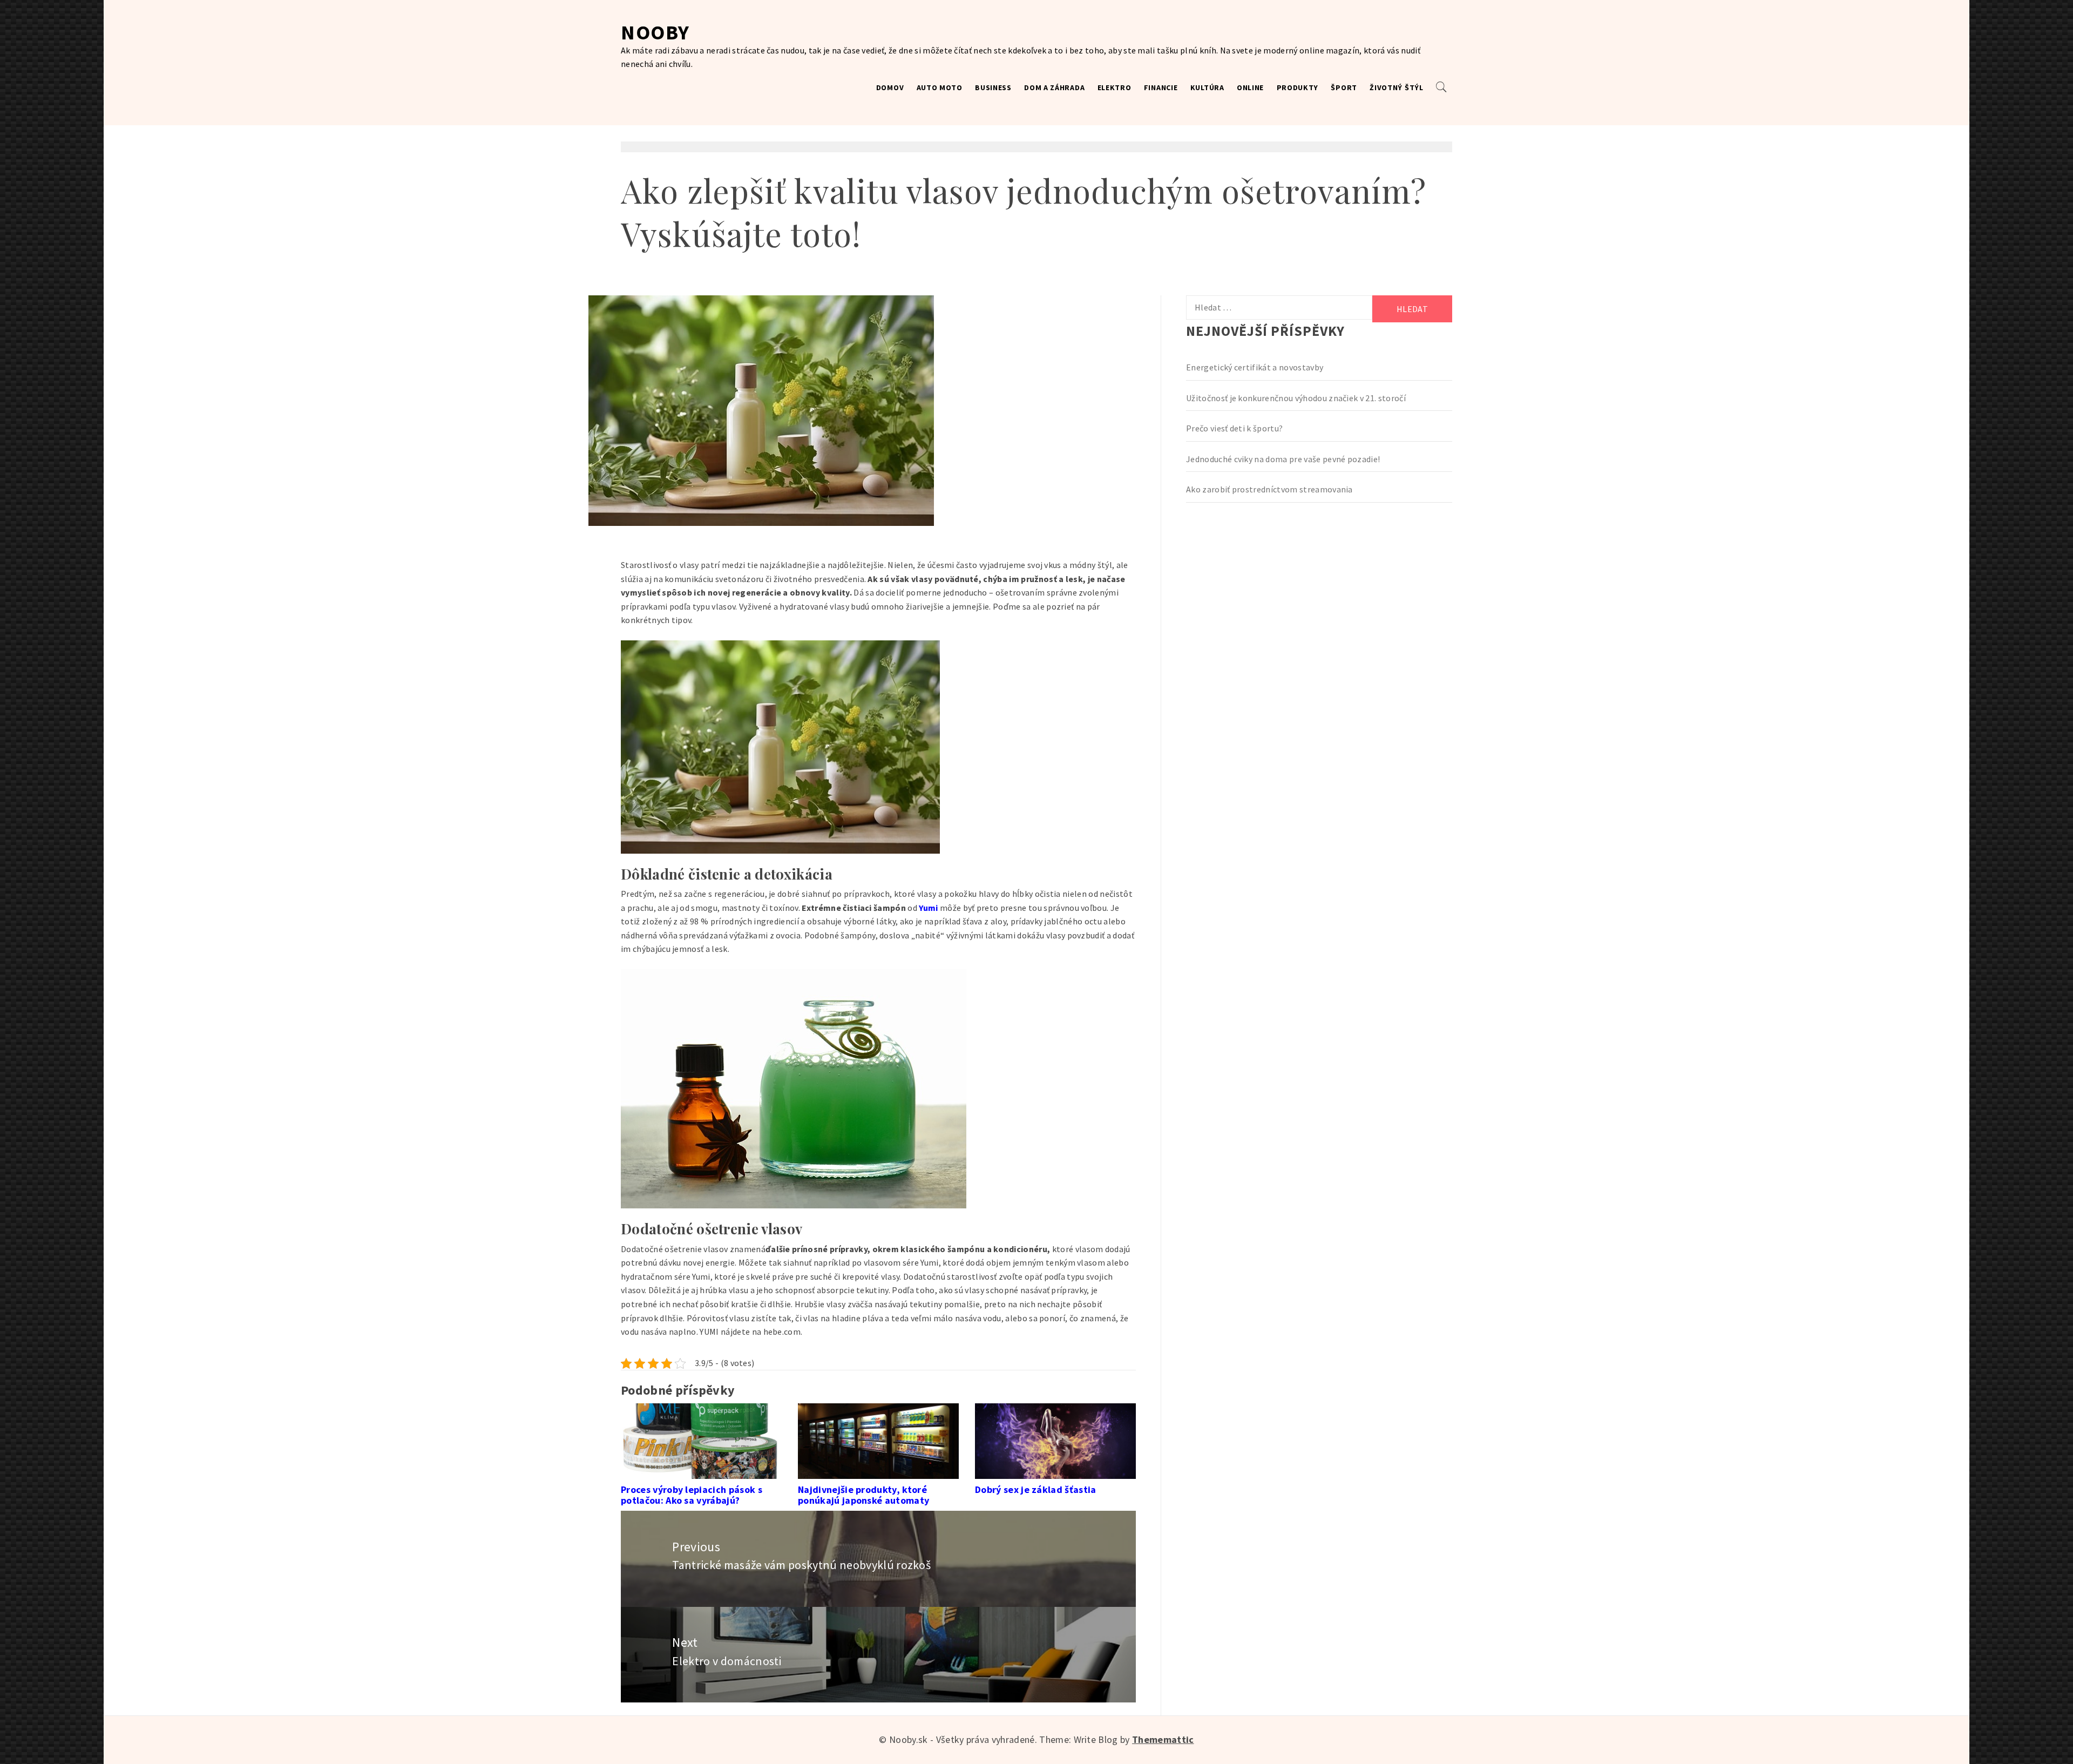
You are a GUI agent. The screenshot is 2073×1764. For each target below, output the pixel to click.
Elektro (1115, 87)
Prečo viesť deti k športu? (1234, 428)
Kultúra (1207, 87)
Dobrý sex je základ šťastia (1036, 1489)
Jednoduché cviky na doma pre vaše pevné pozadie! (1283, 459)
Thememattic (1163, 1739)
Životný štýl (1396, 87)
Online (1250, 87)
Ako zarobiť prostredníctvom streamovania (1269, 489)
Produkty (1298, 87)
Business (993, 87)
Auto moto (940, 87)
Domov (890, 87)
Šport (1344, 87)
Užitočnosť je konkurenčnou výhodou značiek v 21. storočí (1296, 398)
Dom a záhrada (1054, 87)
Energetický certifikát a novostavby (1255, 367)
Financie (1161, 87)
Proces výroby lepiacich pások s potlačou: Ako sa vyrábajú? (692, 1495)
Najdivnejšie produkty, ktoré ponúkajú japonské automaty (863, 1495)
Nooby (655, 32)
